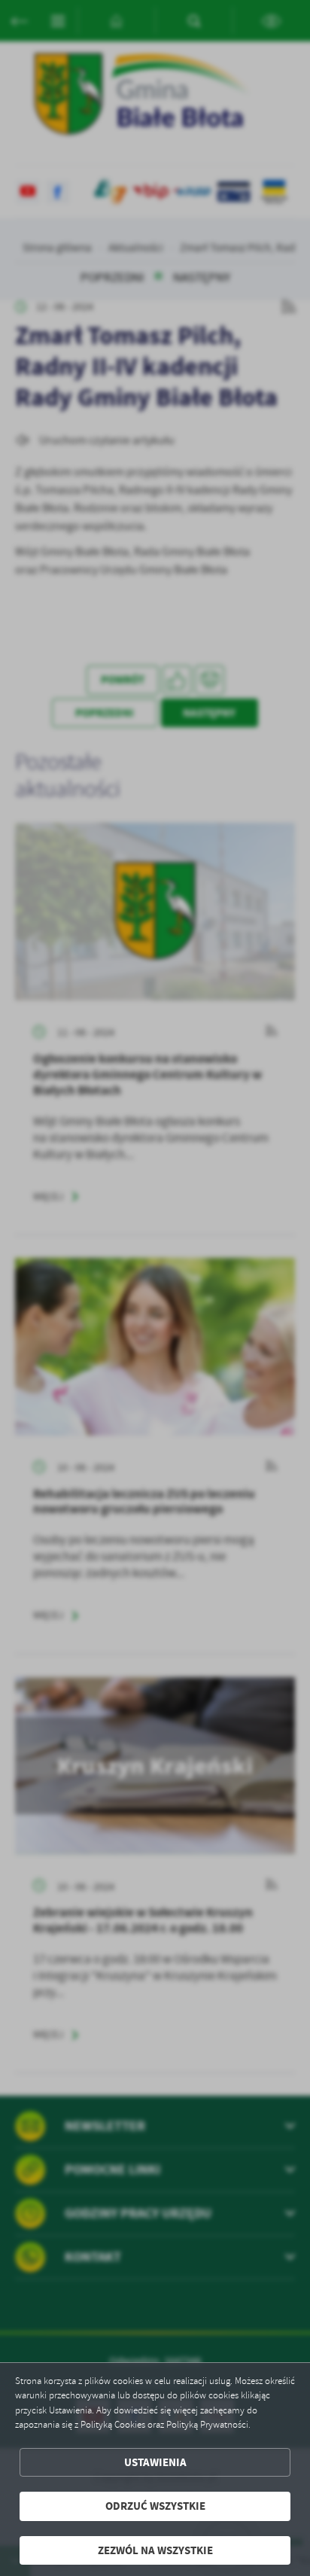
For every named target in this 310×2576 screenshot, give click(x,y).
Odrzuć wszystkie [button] (155, 2506)
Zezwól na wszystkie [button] (155, 2550)
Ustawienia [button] (155, 2462)
